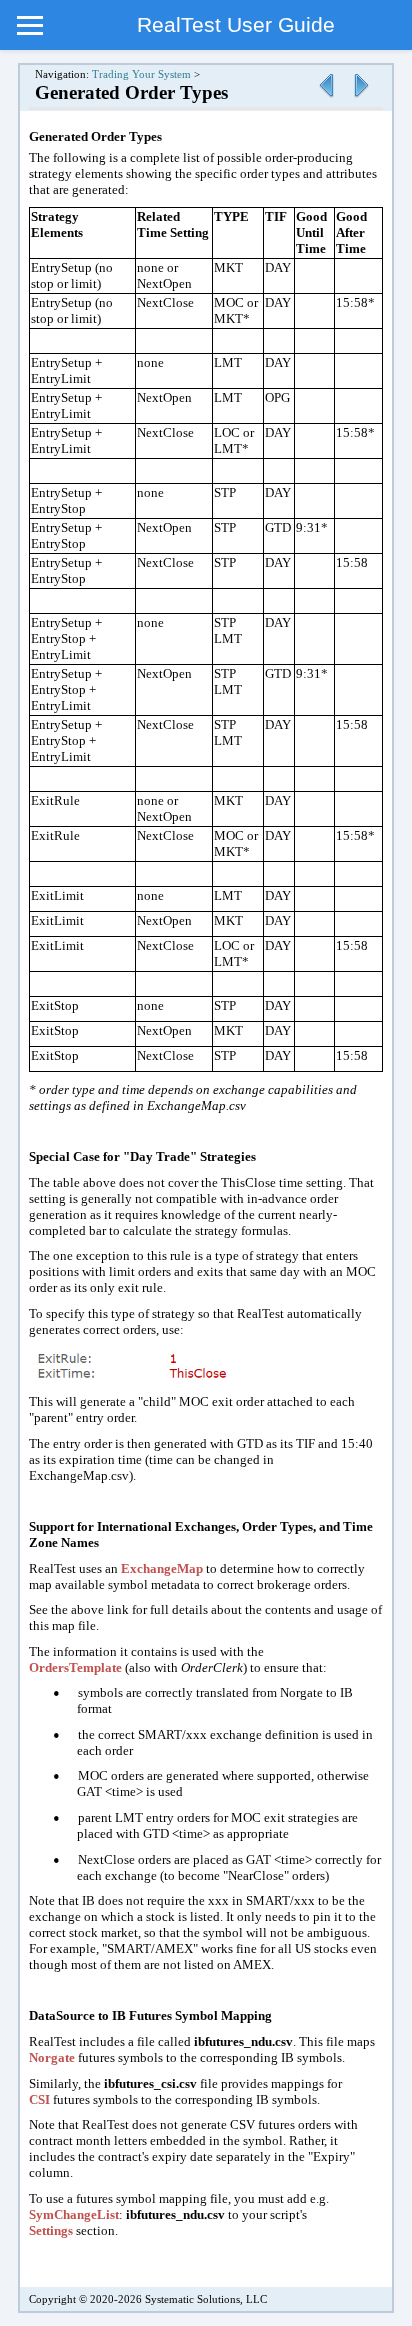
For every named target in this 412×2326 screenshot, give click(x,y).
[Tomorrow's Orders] (326, 98)
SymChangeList (74, 2214)
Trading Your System (141, 74)
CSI (39, 2099)
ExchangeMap (162, 1568)
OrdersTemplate (75, 1667)
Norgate (52, 2057)
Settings (51, 2230)
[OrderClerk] (361, 98)
